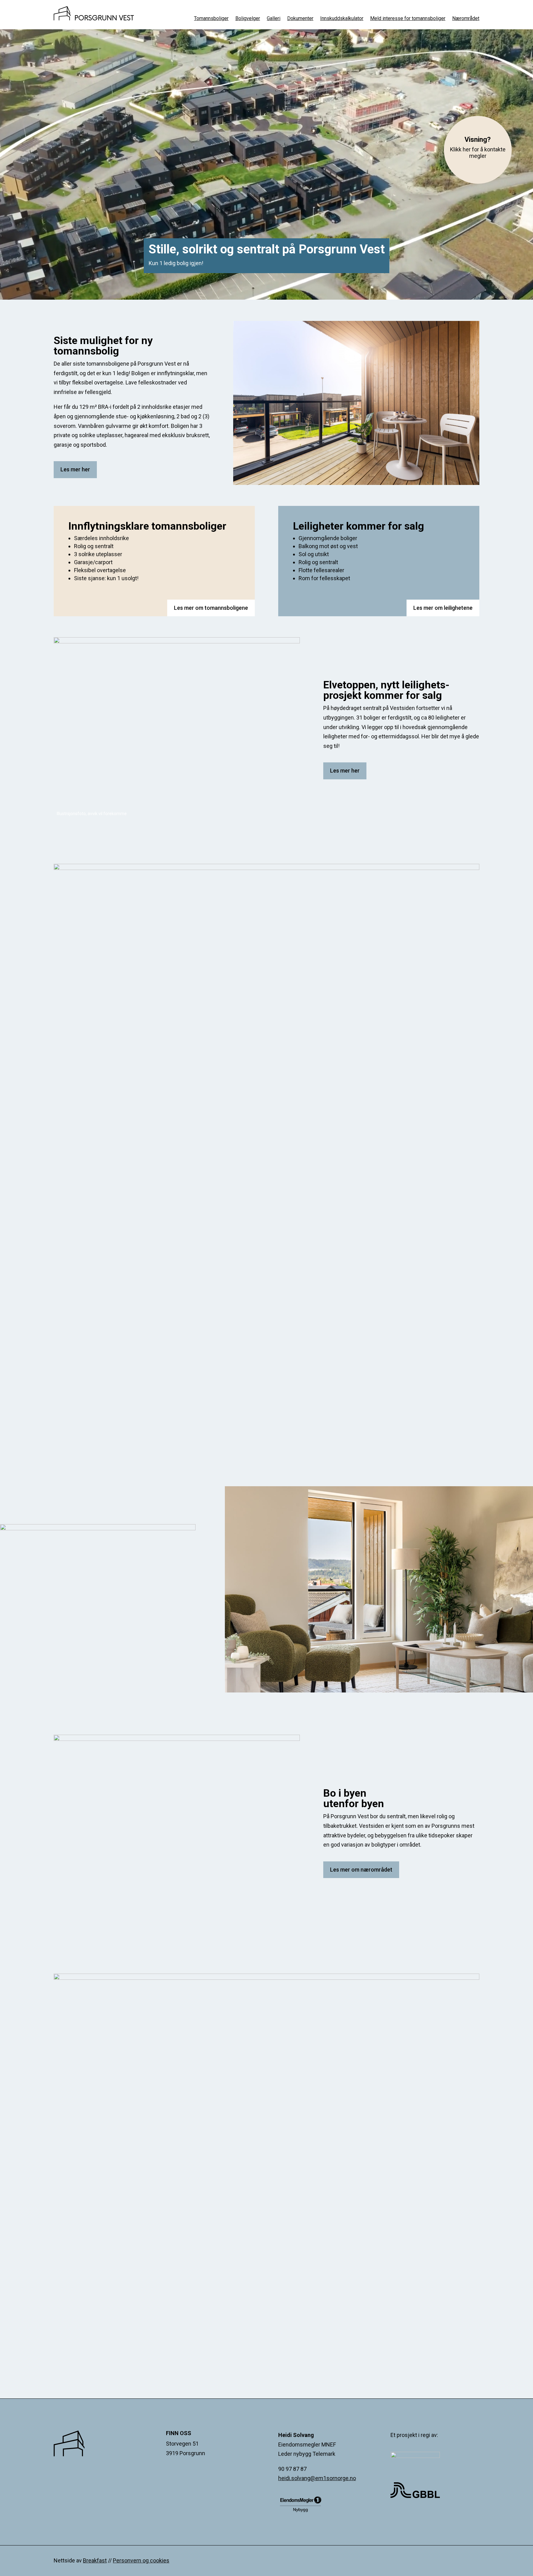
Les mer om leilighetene (443, 608)
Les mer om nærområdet (361, 1870)
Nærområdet (466, 19)
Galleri (274, 19)
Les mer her (75, 469)
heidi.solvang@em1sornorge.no (317, 2478)
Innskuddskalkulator (342, 19)
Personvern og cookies (141, 2560)
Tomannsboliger (211, 19)
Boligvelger (248, 19)
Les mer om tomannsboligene (211, 608)
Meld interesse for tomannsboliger (408, 19)
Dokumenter (300, 19)
